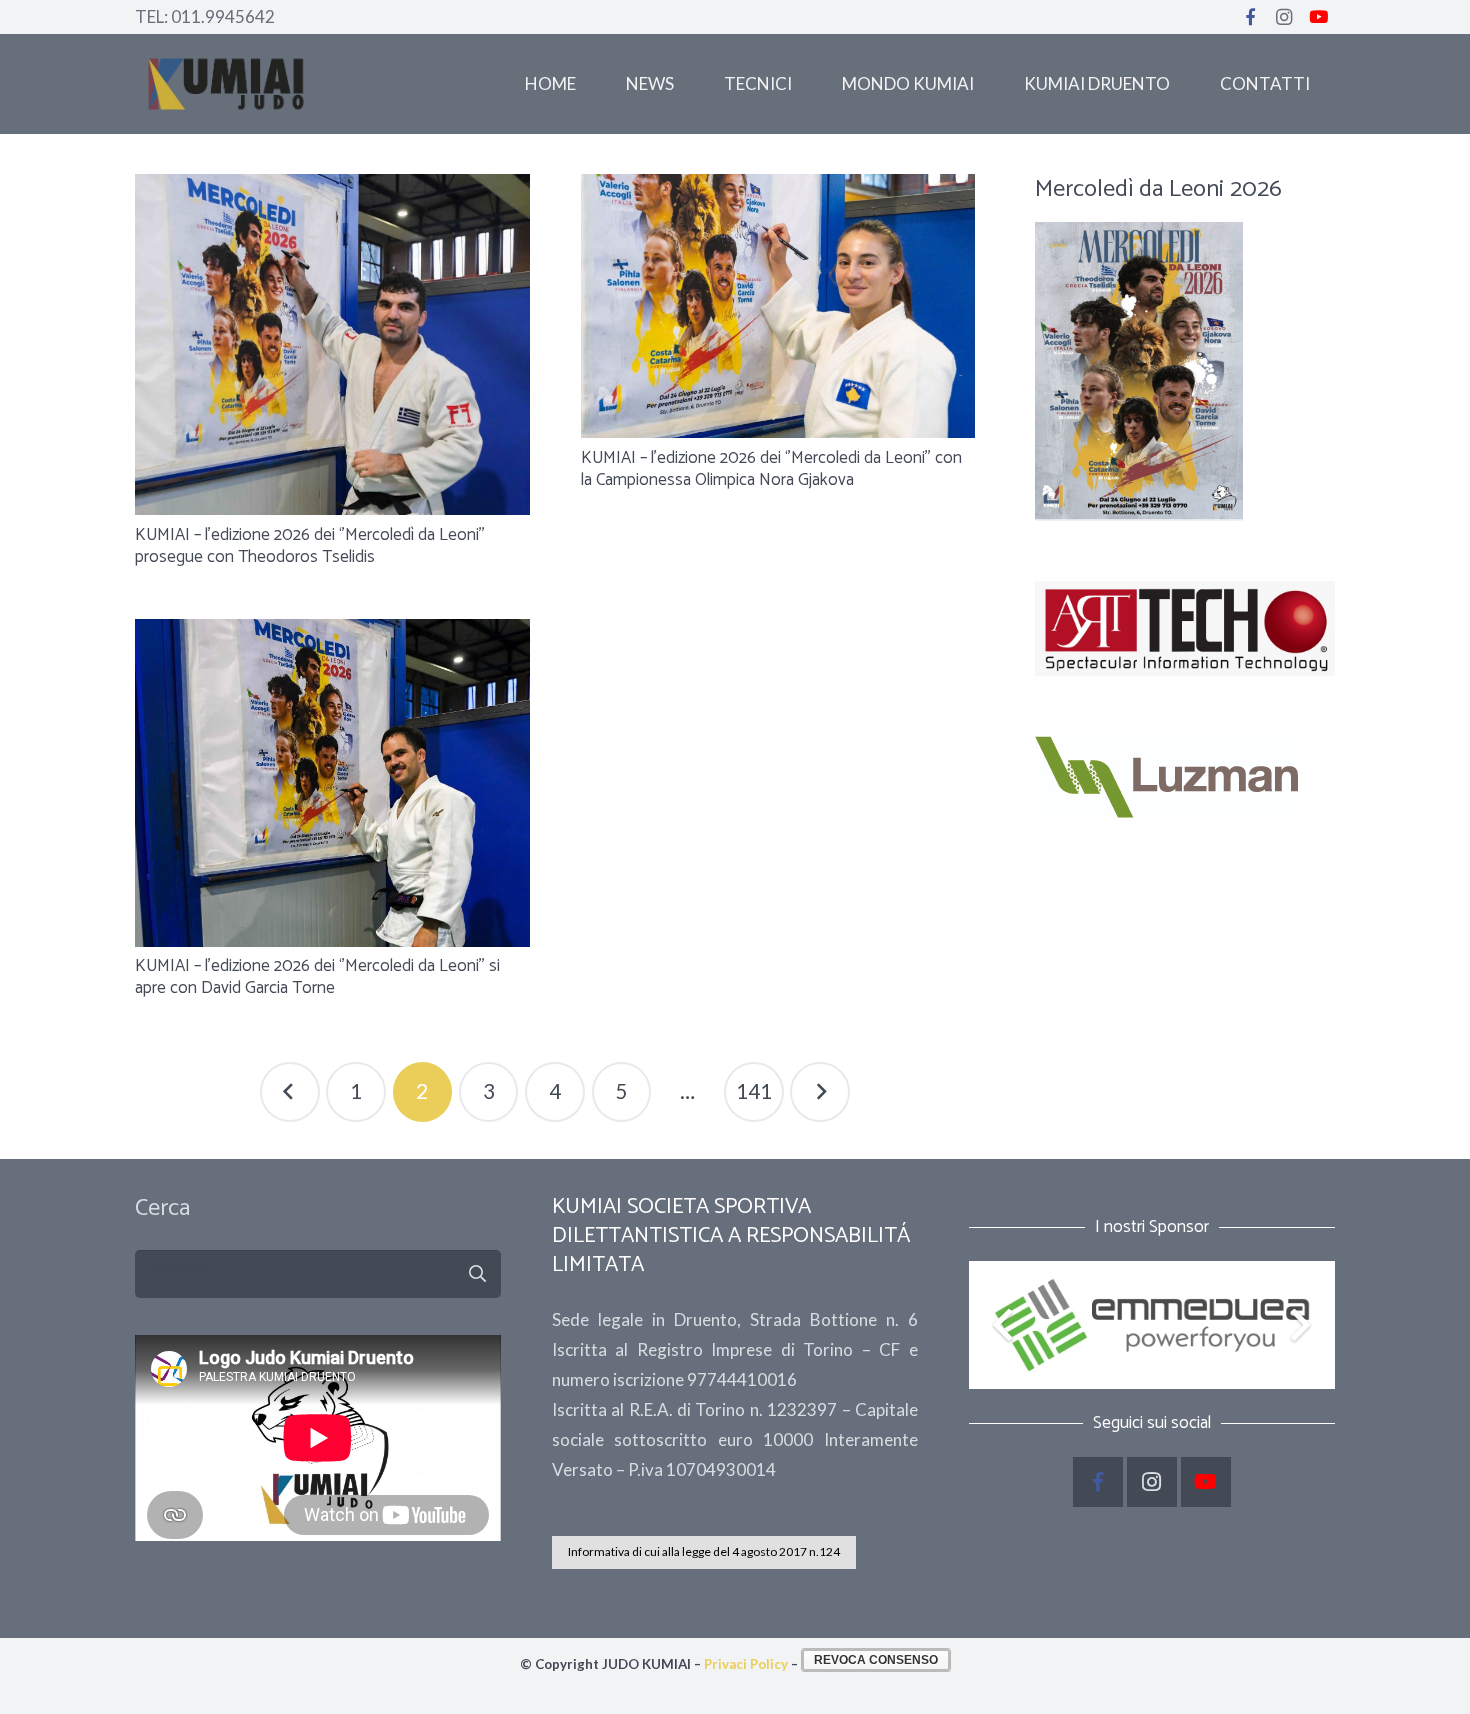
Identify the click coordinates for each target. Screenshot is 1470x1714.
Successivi (820, 1092)
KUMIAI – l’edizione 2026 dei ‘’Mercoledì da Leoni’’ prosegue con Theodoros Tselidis (310, 546)
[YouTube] (1318, 17)
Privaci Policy (746, 1664)
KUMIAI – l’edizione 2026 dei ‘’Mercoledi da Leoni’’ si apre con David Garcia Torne (317, 977)
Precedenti (290, 1092)
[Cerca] (477, 1274)
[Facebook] (1250, 17)
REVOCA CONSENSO (876, 1660)
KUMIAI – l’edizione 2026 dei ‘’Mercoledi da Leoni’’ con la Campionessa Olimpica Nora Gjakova (771, 469)
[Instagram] (1284, 17)
